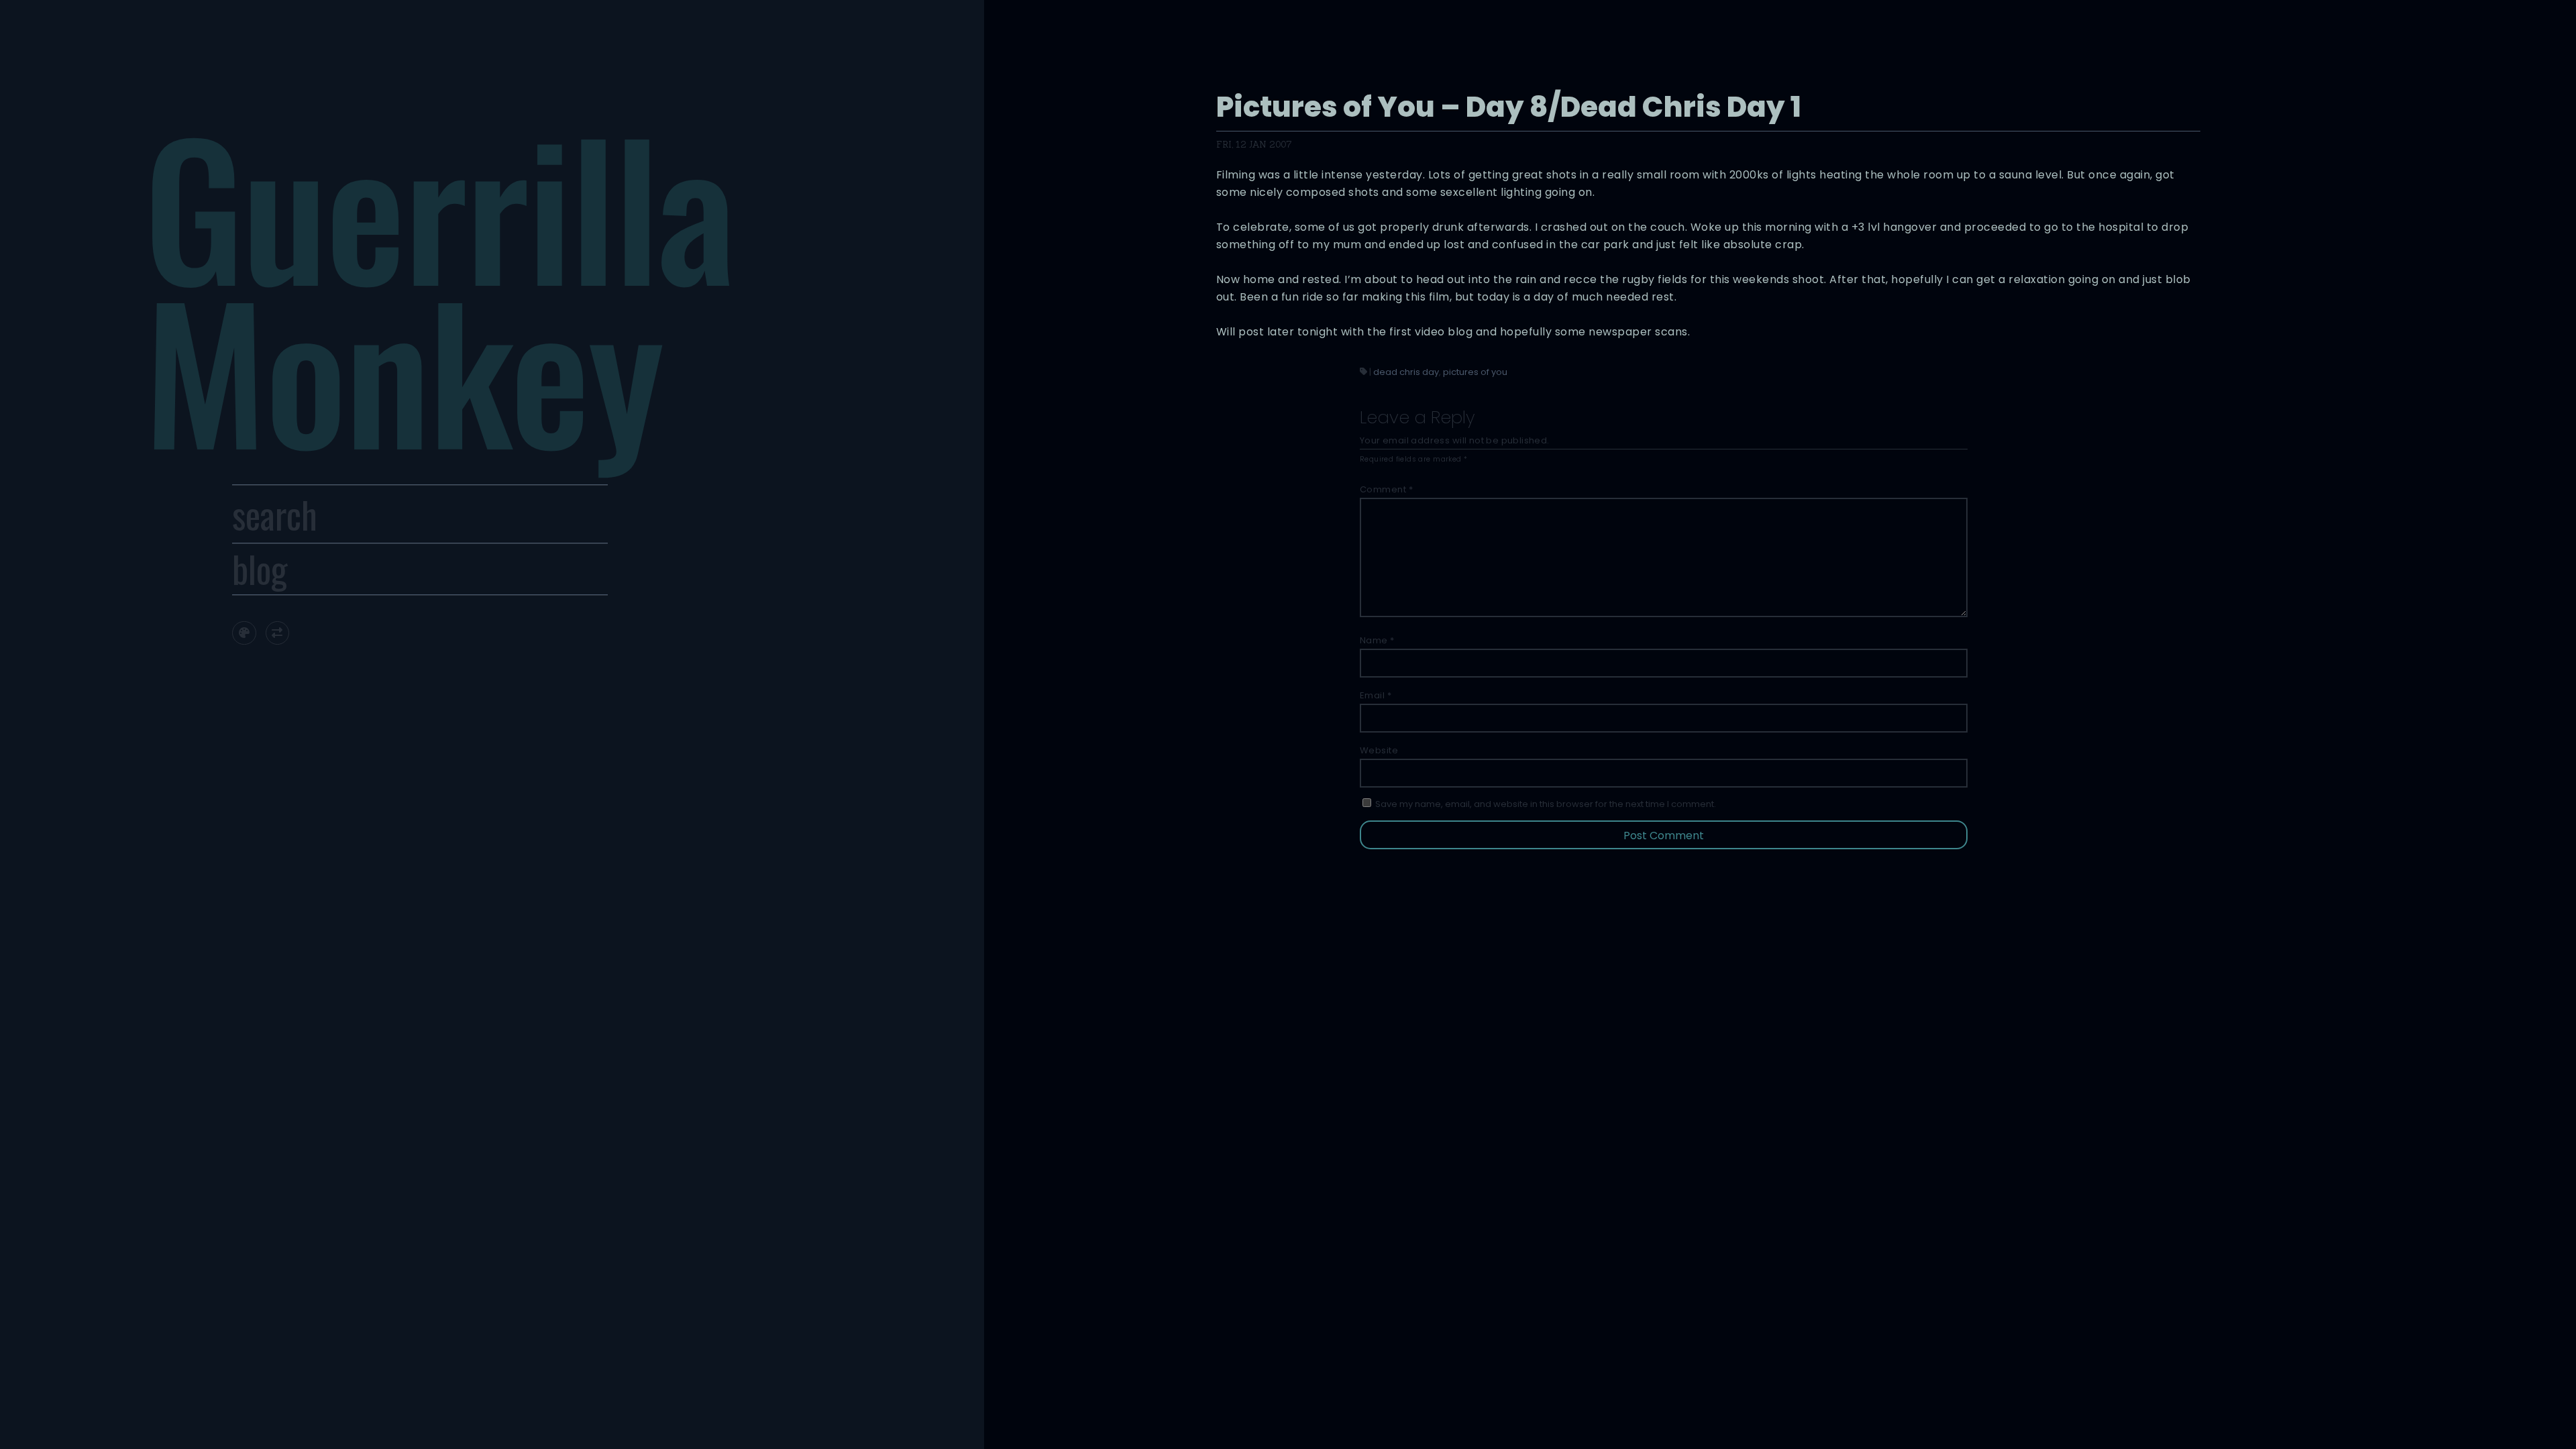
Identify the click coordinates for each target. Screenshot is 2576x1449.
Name (1377, 640)
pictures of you (1475, 372)
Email (1376, 695)
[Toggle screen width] (277, 633)
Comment (1387, 489)
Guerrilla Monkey (439, 286)
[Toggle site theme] (244, 633)
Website (1379, 750)
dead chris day (1406, 372)
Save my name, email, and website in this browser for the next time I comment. (1546, 804)
